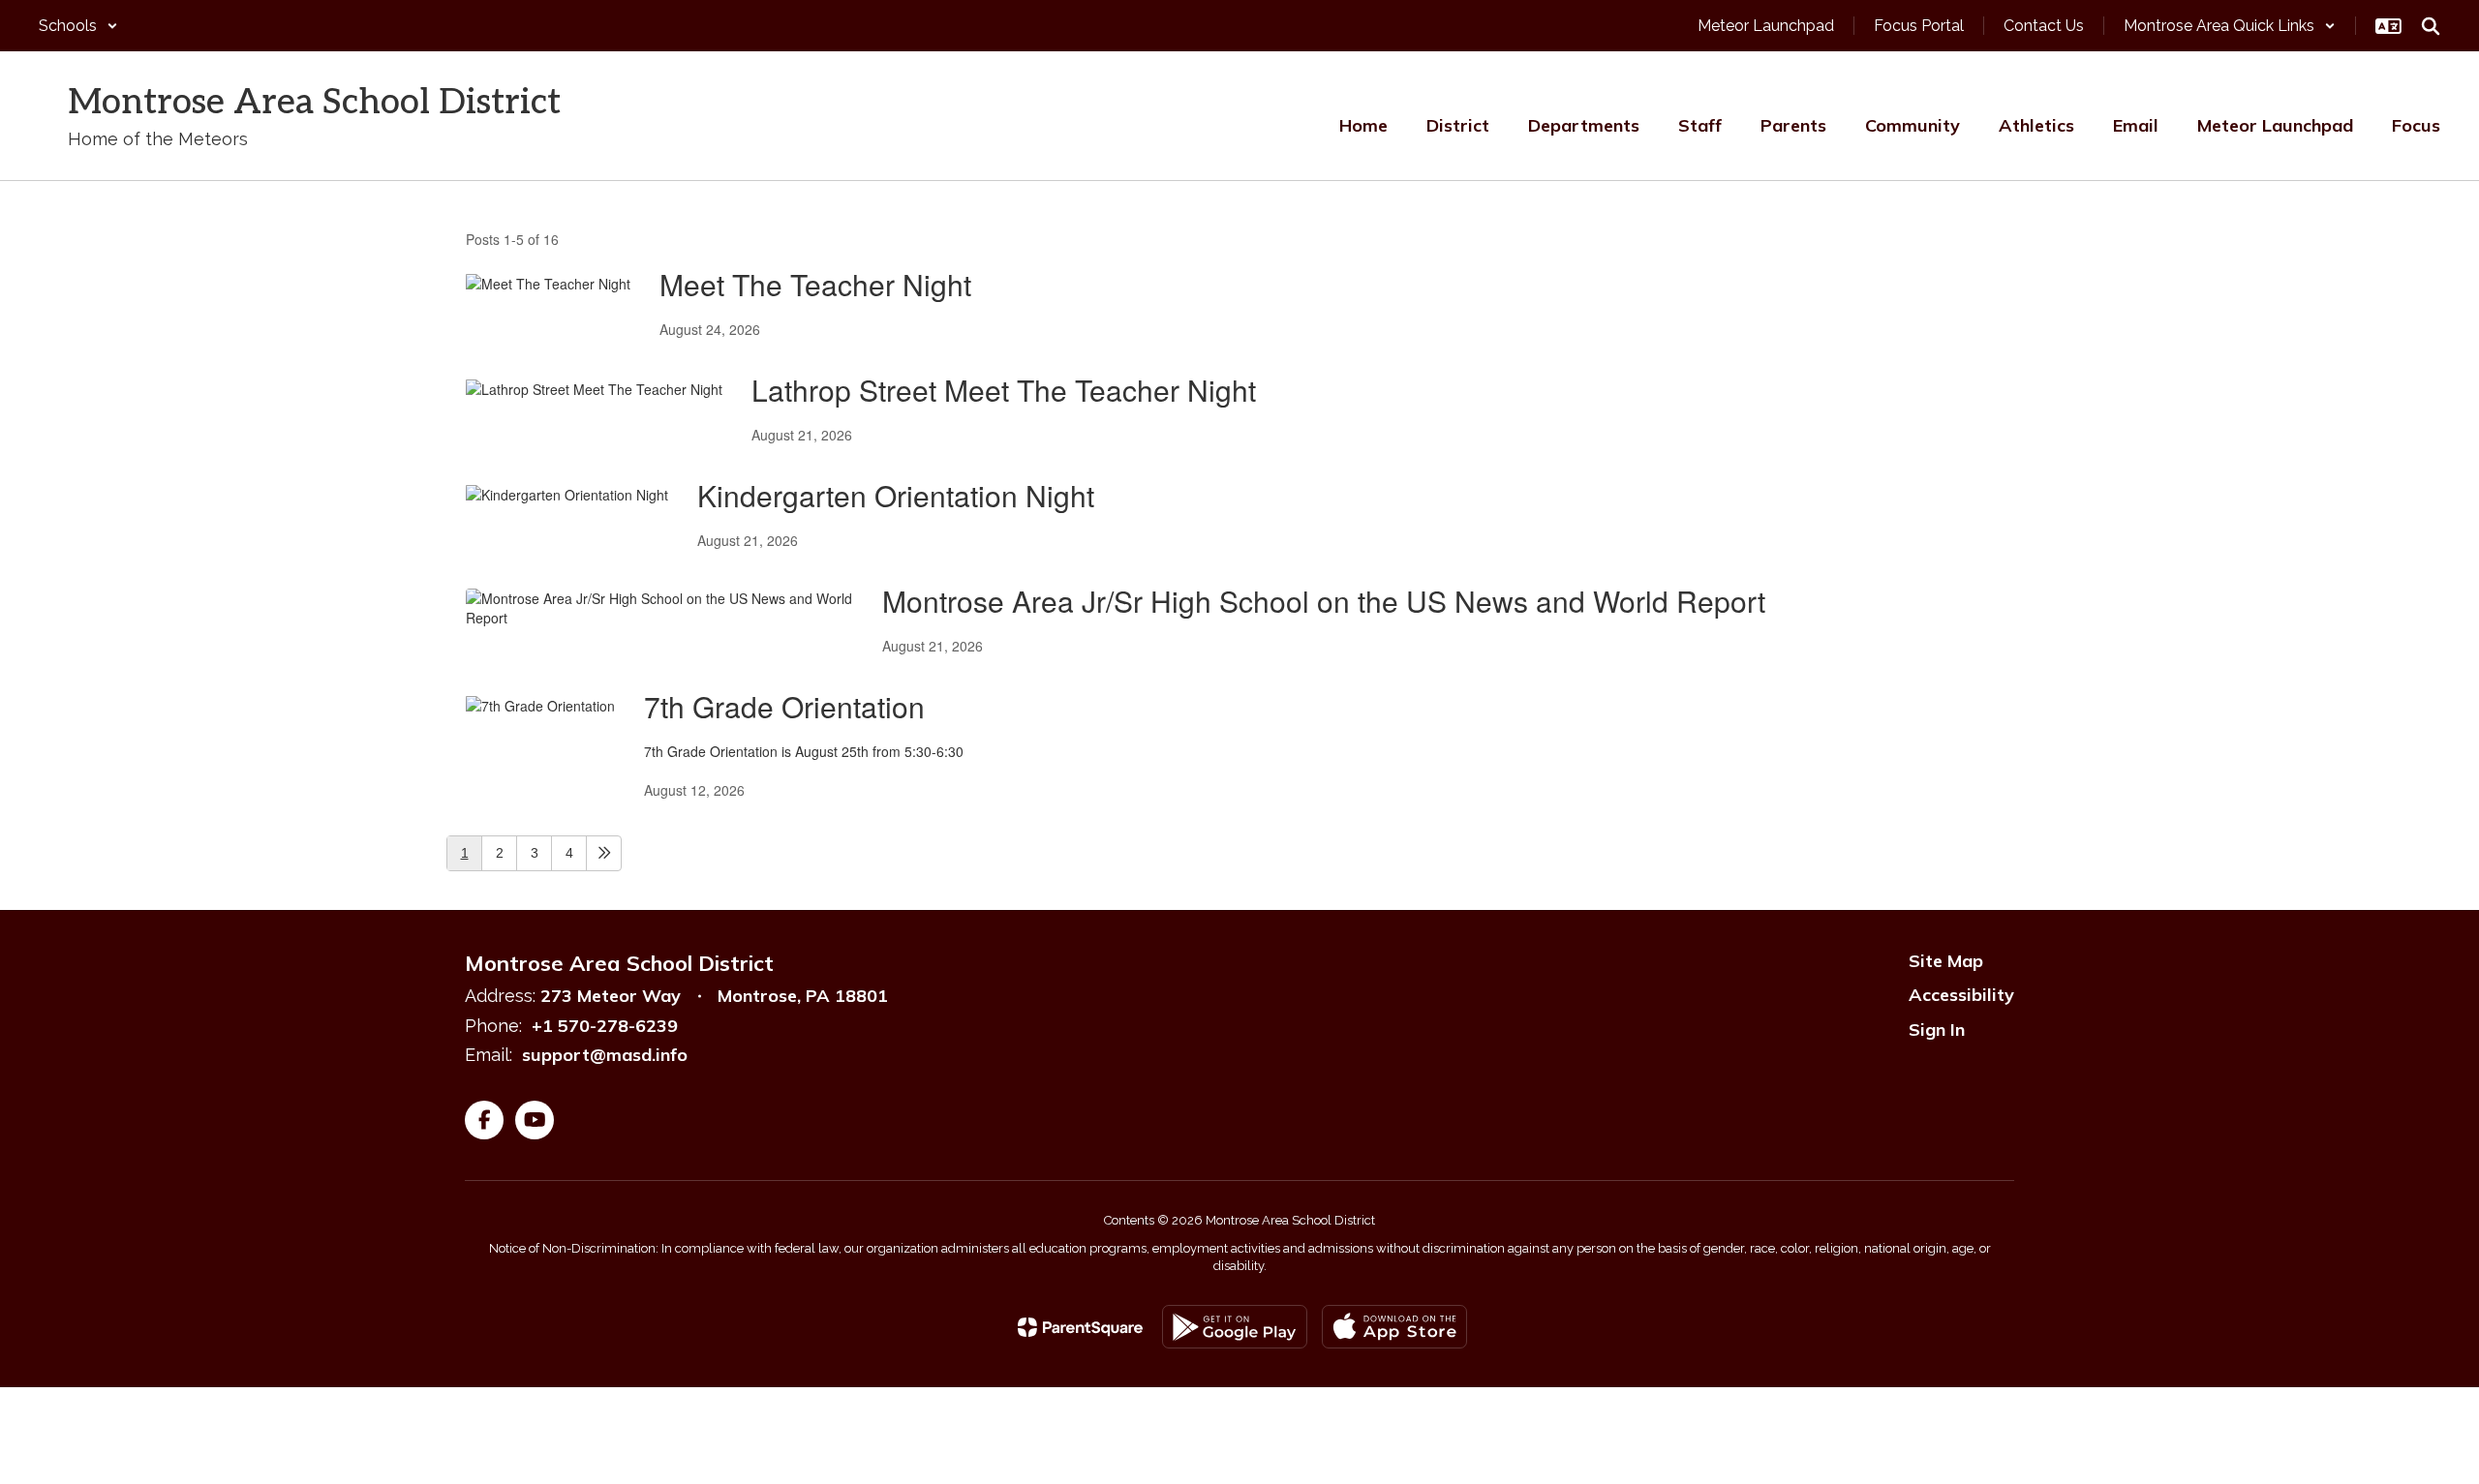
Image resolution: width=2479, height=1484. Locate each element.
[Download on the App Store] (1394, 1327)
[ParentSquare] (1080, 1327)
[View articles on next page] (604, 853)
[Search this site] (2431, 26)
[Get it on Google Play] (1235, 1327)
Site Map (1946, 961)
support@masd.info (605, 1055)
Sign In (1937, 1030)
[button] (78, 26)
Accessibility (1961, 995)
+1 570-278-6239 (605, 1026)
